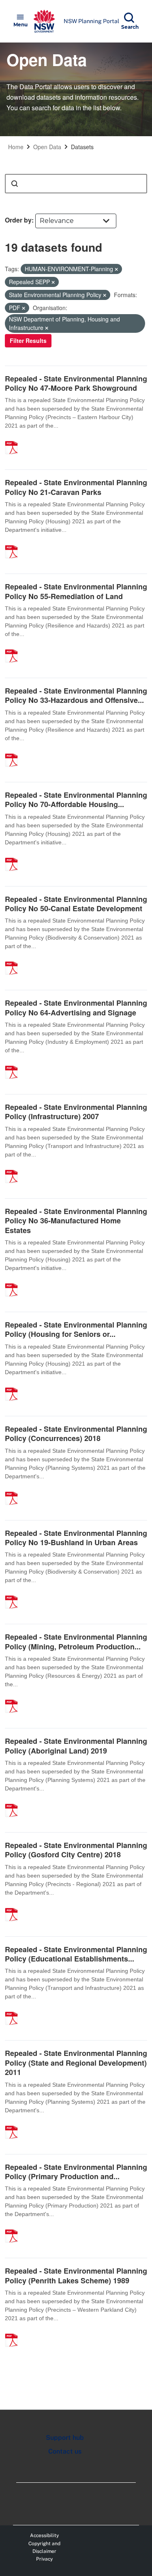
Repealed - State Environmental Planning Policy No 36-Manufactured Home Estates (76, 1221)
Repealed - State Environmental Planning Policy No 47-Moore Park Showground (76, 383)
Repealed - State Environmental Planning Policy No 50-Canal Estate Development (76, 904)
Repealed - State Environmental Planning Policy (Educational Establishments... (76, 1954)
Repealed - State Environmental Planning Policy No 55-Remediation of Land (76, 591)
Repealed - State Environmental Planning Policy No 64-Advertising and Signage (76, 1007)
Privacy (44, 2559)
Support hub (65, 2438)
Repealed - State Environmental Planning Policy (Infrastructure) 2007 (76, 1112)
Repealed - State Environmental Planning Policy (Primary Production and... (76, 2172)
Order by (18, 220)
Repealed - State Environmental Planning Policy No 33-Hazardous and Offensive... (76, 695)
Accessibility (44, 2535)
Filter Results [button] (28, 340)
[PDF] (14, 439)
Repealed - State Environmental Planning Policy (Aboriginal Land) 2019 (76, 1746)
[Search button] (15, 184)
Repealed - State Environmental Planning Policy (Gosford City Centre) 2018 (76, 1850)
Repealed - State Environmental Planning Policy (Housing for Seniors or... (76, 1329)
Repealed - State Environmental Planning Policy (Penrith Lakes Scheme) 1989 (76, 2275)
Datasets (82, 147)
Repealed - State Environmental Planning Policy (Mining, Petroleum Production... (76, 1641)
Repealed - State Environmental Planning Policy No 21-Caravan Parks (76, 487)
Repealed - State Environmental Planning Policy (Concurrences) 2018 (76, 1434)
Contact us (65, 2451)
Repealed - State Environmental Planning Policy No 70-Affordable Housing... (76, 800)
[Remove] (116, 269)
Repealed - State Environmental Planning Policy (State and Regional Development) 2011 (76, 2063)
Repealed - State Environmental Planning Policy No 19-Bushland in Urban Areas (76, 1538)
